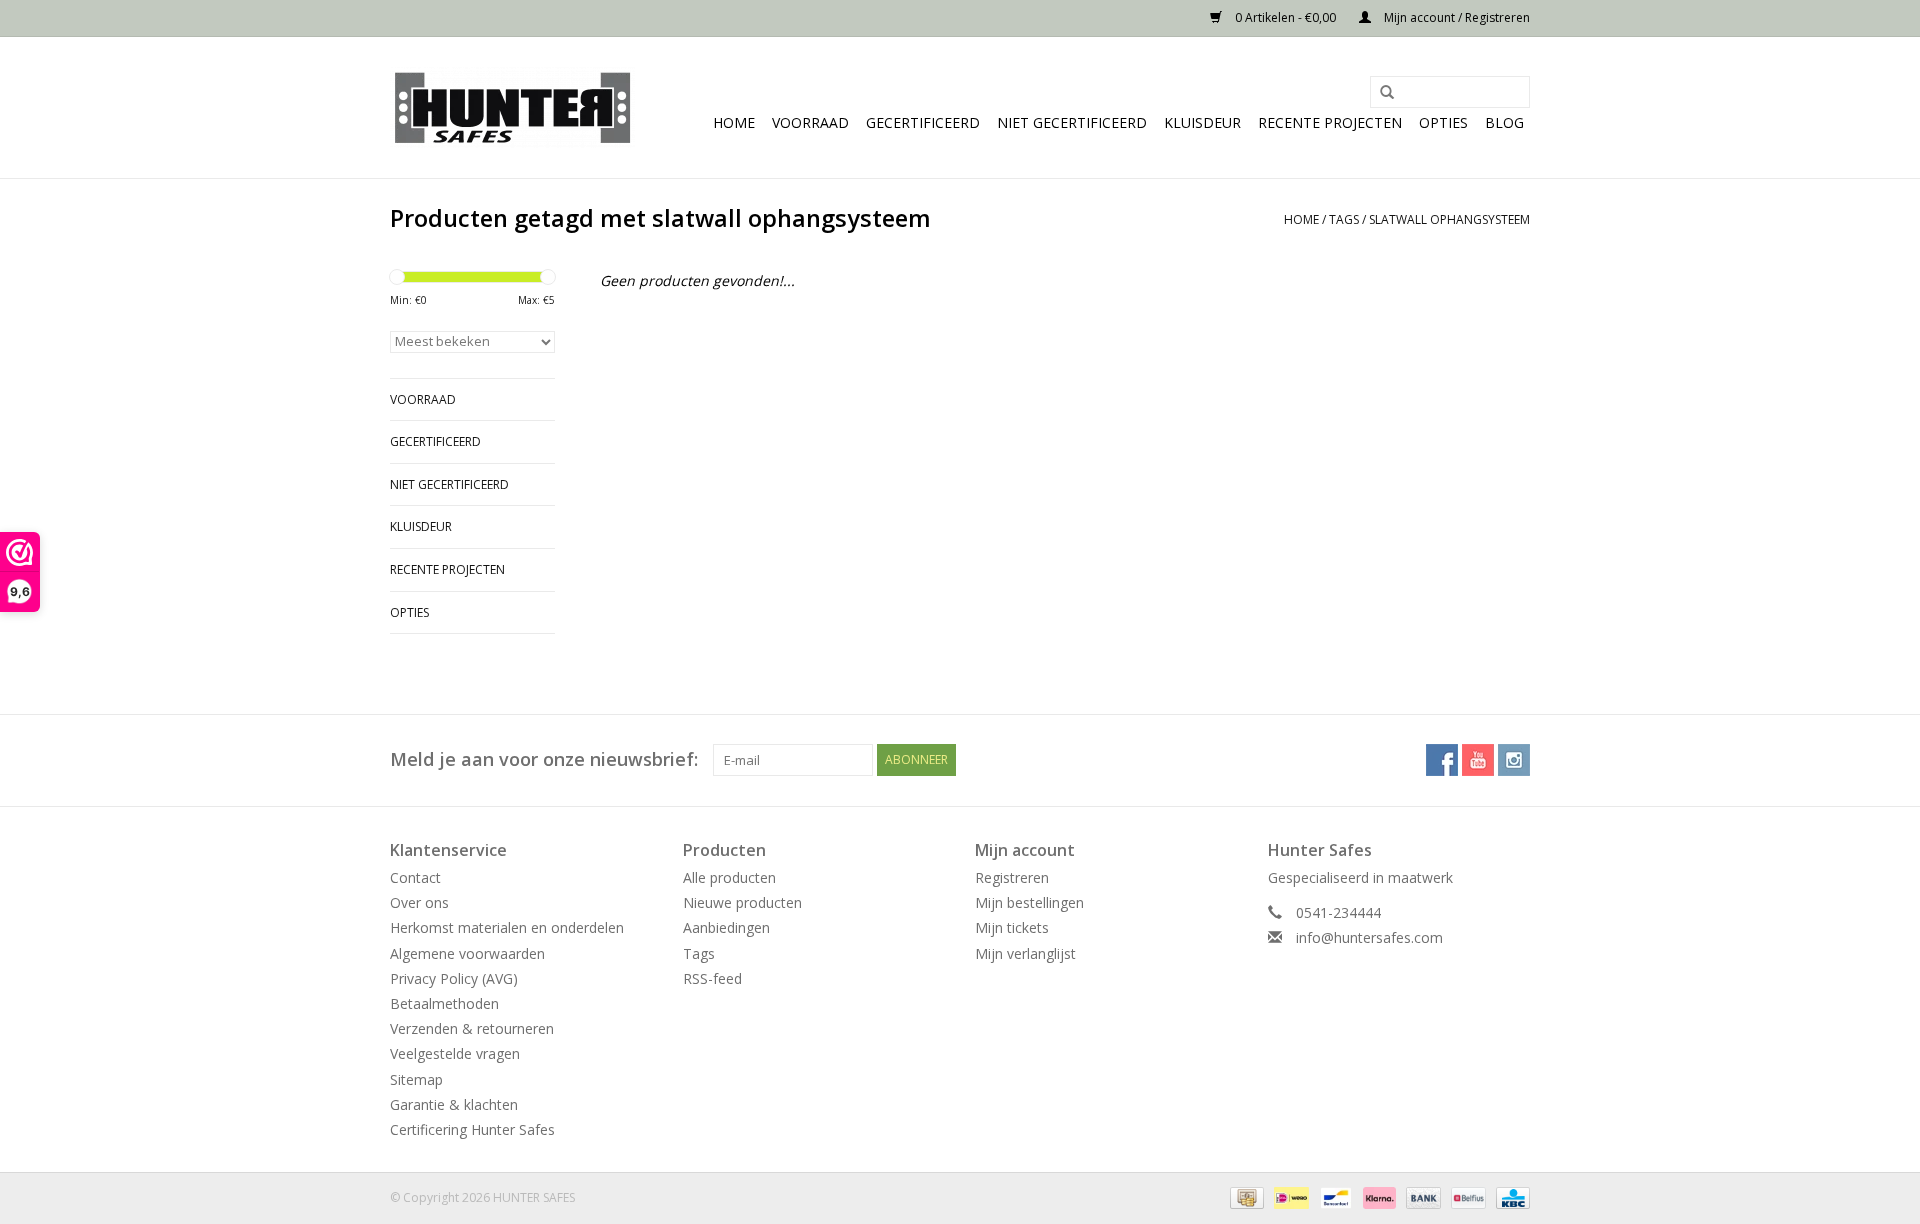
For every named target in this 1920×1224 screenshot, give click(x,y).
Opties (1443, 122)
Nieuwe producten (742, 902)
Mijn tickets (1012, 927)
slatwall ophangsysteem (1449, 219)
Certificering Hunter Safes (472, 1129)
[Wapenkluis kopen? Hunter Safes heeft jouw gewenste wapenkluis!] (512, 107)
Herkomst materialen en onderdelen (507, 927)
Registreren (1012, 877)
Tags (1344, 219)
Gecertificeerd (923, 122)
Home (734, 122)
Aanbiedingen (726, 927)
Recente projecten (1330, 122)
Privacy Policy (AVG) (454, 978)
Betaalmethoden (444, 1003)
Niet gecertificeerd (1072, 122)
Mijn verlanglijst (1025, 953)
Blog (1504, 122)
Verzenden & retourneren (472, 1028)
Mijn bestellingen (1029, 902)
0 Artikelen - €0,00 (1285, 17)
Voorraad (810, 122)
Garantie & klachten (454, 1104)
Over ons (419, 902)
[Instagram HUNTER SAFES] (1514, 760)
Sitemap (416, 1079)
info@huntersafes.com (1369, 937)
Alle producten (729, 877)
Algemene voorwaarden (467, 953)
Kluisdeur (1202, 122)
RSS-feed (712, 978)
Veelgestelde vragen (455, 1053)
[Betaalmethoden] (1245, 1196)
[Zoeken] (1380, 93)
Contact (415, 877)
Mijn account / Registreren (1455, 17)
